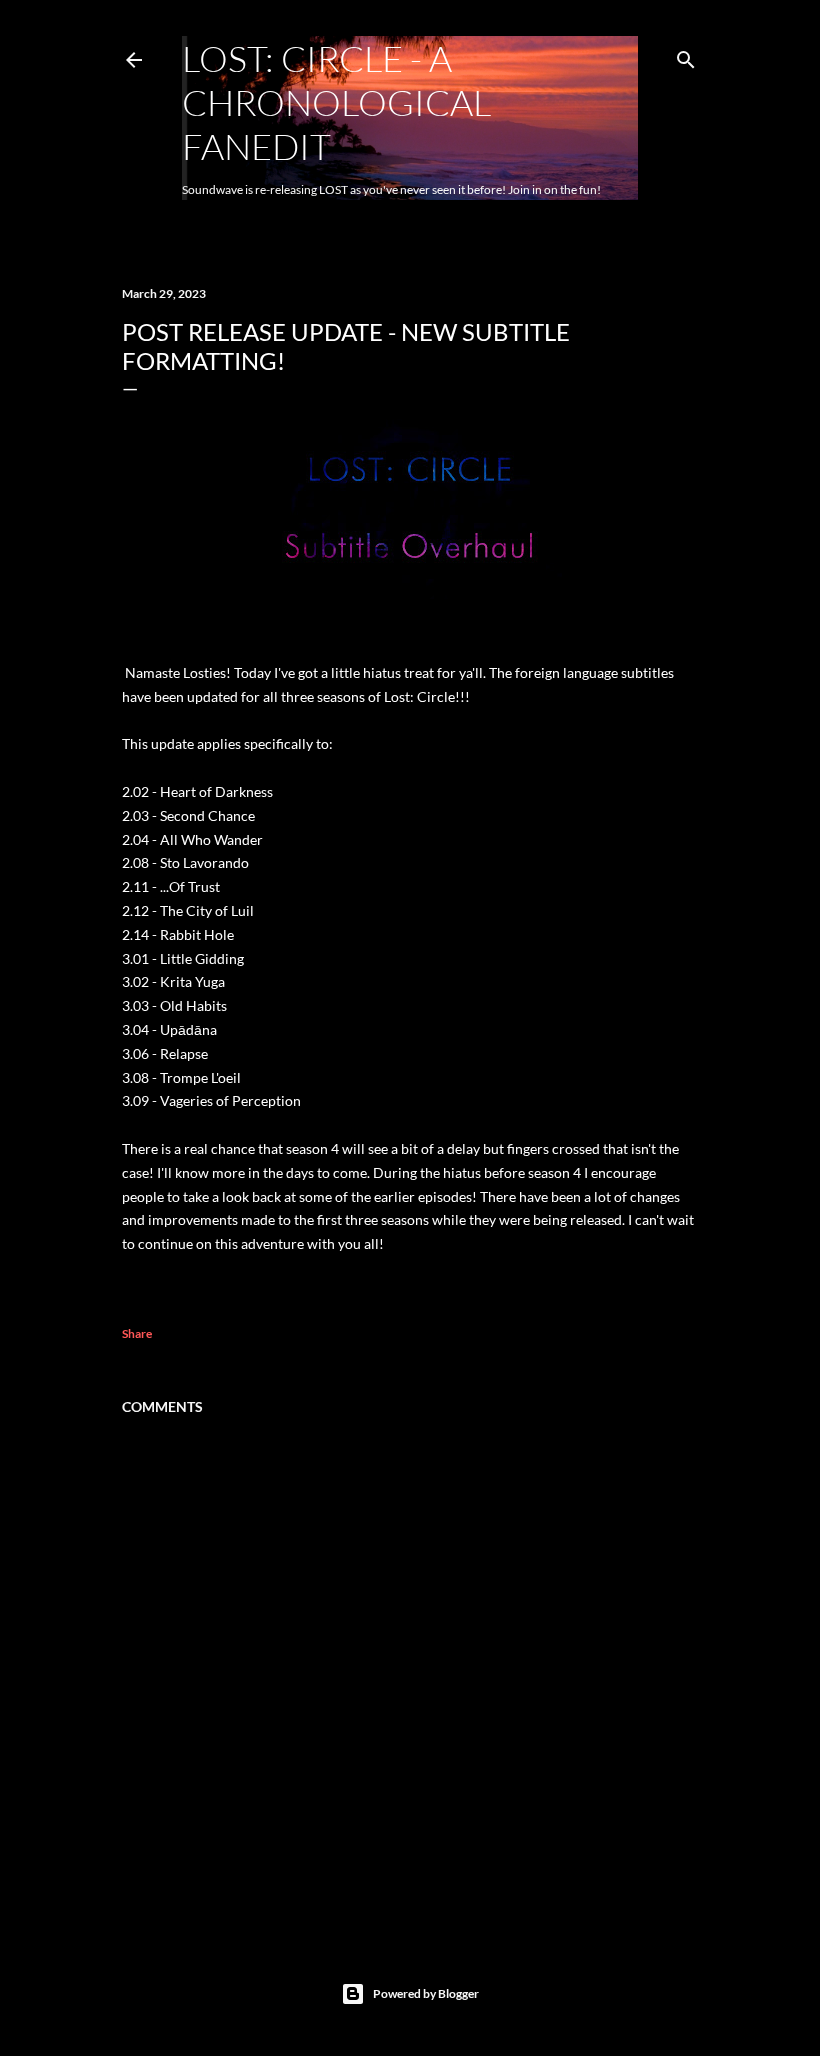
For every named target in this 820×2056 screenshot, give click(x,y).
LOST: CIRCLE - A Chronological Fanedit (336, 102)
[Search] (686, 55)
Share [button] (137, 1333)
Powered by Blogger (426, 1993)
